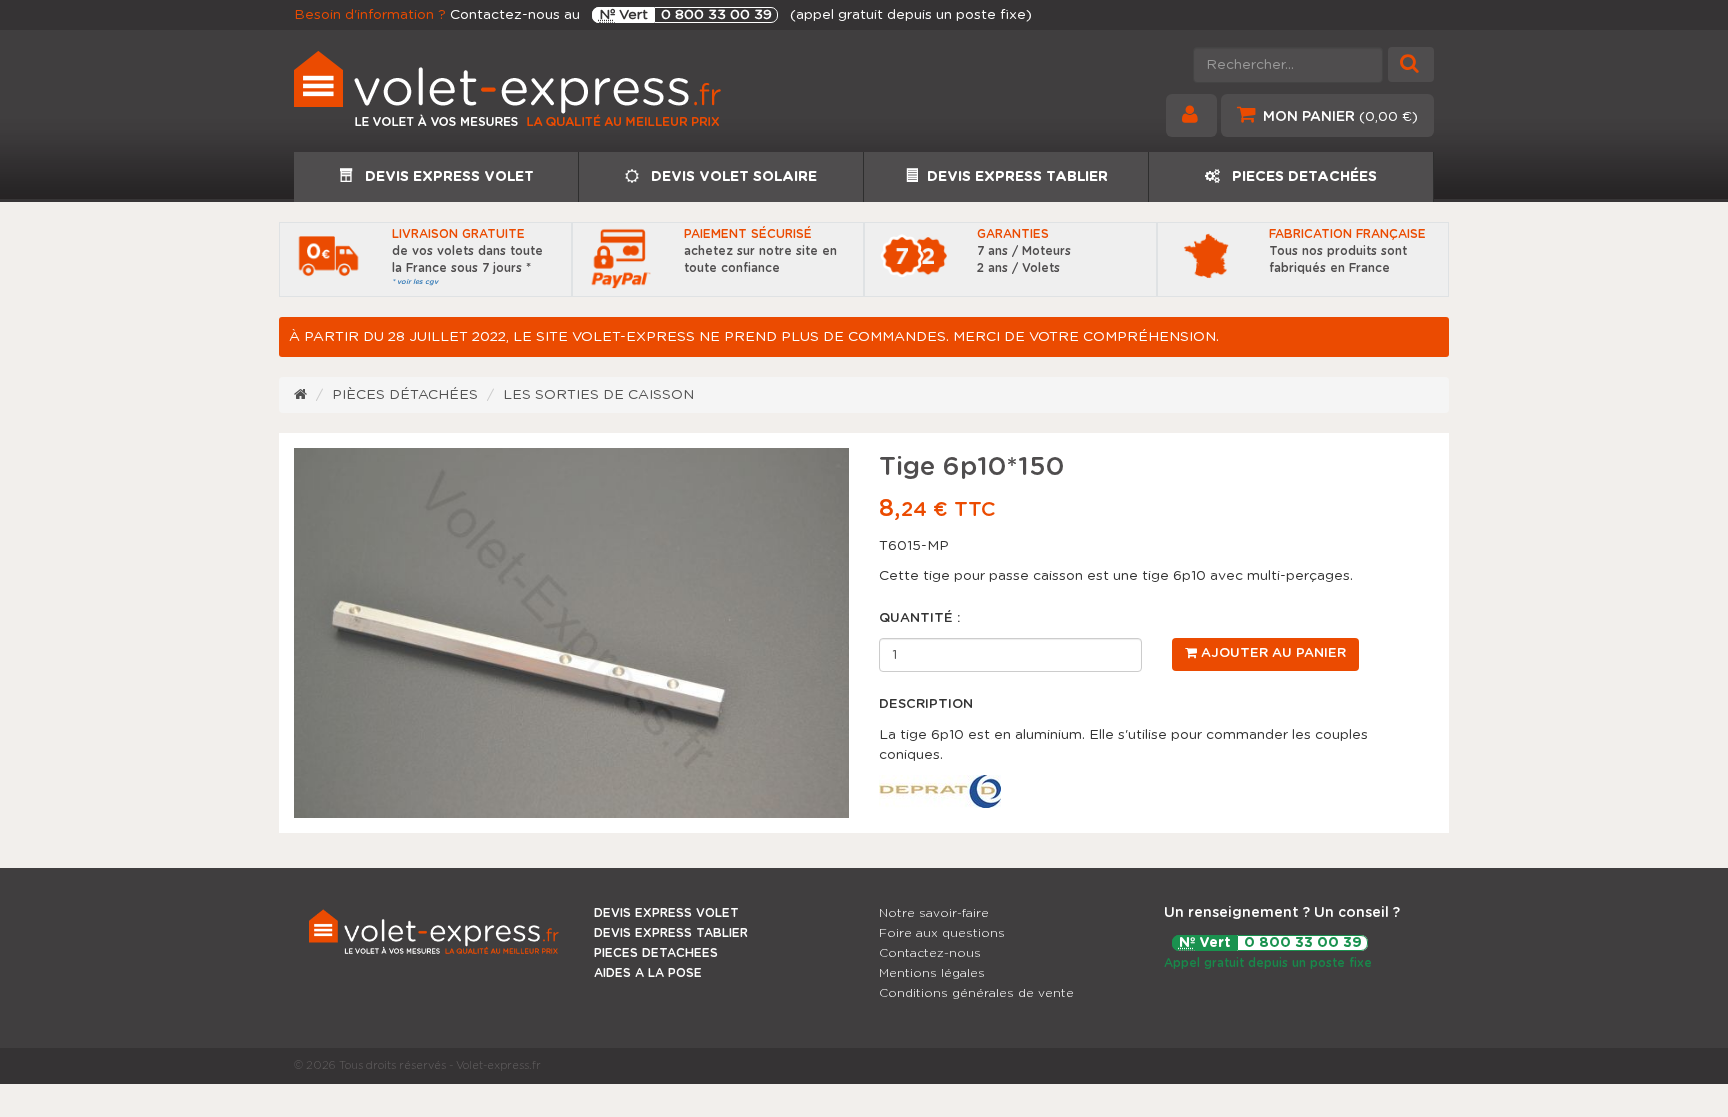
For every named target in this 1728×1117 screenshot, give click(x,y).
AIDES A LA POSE (648, 973)
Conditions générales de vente (976, 993)
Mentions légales (932, 973)
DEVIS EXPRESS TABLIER (1017, 177)
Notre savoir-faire (934, 913)
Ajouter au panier (1271, 653)
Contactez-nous (930, 953)
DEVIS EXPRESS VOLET (447, 177)
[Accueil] (300, 395)
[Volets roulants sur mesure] (571, 96)
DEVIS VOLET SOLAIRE (732, 177)
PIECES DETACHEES (656, 953)
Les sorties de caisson (598, 395)
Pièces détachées (405, 395)
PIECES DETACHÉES (1302, 177)
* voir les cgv (415, 281)
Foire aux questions (942, 933)
